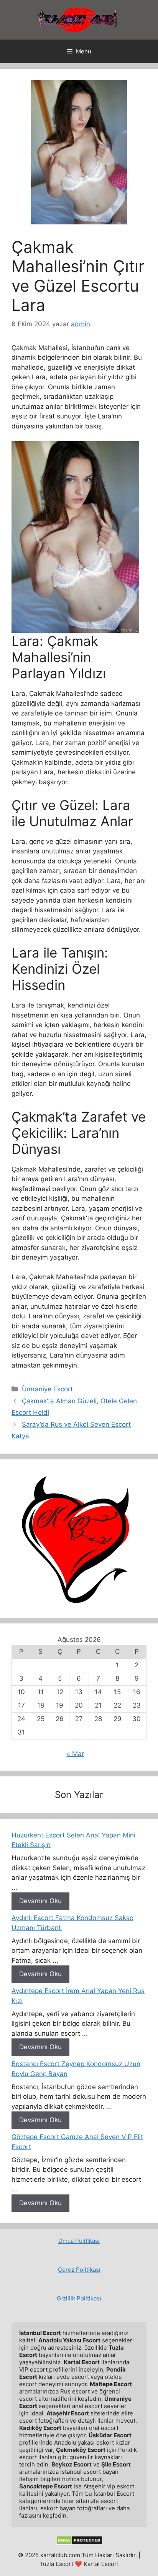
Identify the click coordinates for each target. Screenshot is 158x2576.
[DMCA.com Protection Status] (79, 2543)
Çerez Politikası (79, 2270)
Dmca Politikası (79, 2241)
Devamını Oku (40, 1901)
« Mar (75, 1754)
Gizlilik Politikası (79, 2298)
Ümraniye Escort (47, 1389)
